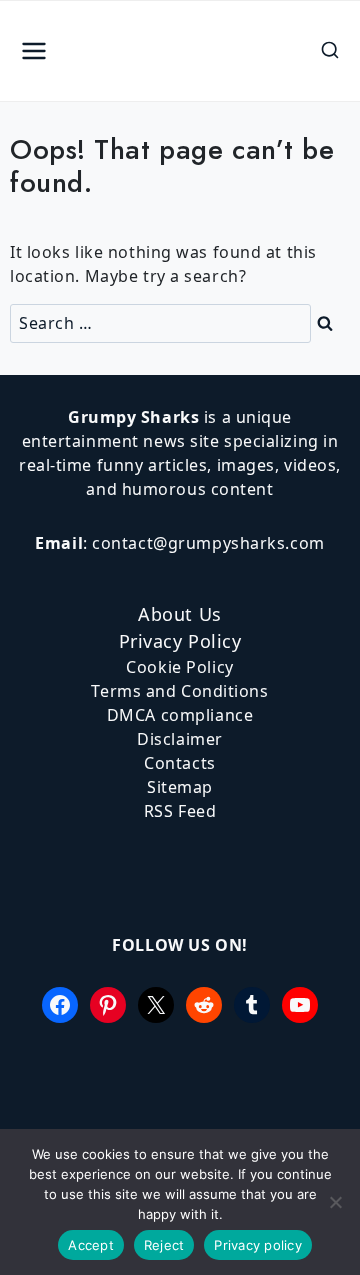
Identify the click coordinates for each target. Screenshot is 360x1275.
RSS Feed (180, 811)
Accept (91, 1245)
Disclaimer (180, 739)
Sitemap (180, 787)
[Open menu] (34, 51)
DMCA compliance (180, 715)
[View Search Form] (330, 51)
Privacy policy (258, 1245)
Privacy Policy (180, 641)
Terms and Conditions (179, 691)
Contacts (179, 763)
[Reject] (335, 1202)
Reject (164, 1245)
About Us (179, 614)
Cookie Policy (179, 667)
